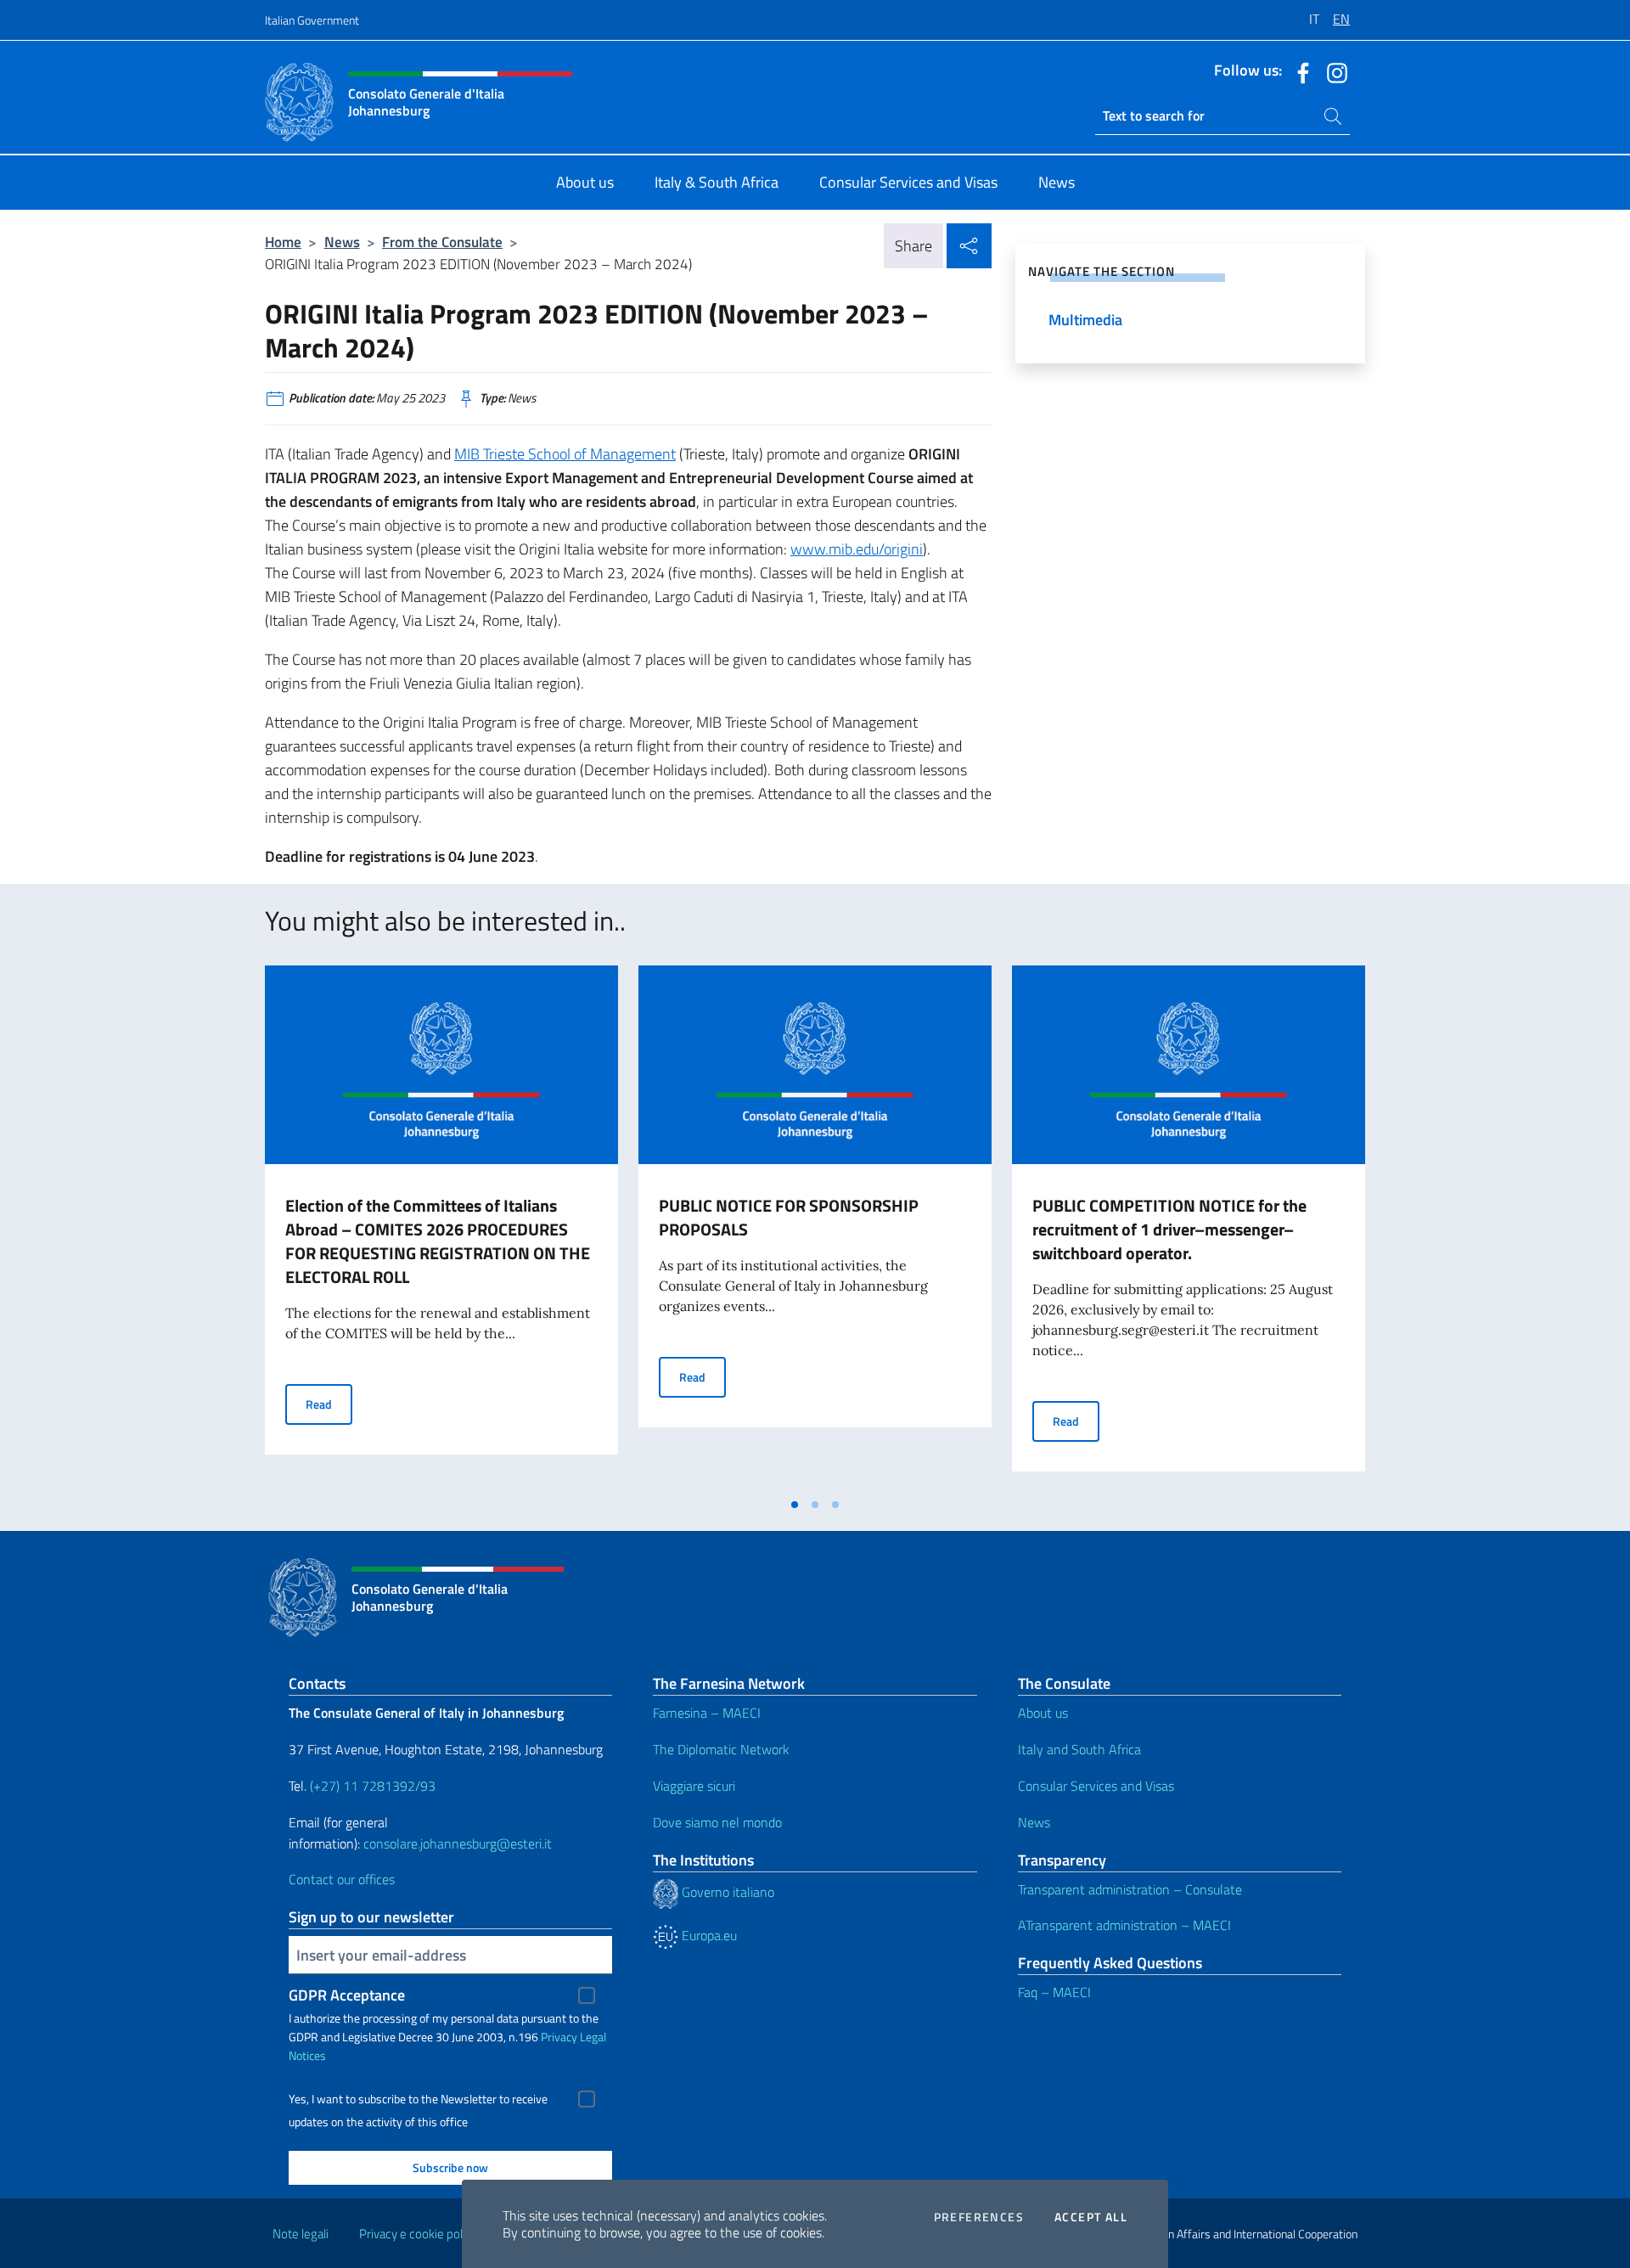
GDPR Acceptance (347, 1995)
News (342, 242)
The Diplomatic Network (721, 1749)
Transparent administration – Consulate (1130, 1889)
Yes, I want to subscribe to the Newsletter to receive (418, 2099)
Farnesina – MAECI (707, 1713)
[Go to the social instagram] (1333, 71)
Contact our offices (342, 1879)
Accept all (1091, 2217)
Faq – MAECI (1054, 1992)
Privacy (559, 2037)
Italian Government (312, 20)
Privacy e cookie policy (418, 2234)
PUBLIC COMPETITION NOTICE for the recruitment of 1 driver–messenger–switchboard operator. (1169, 1229)
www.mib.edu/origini (857, 549)
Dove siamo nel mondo (717, 1822)
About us (1043, 1713)
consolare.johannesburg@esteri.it (458, 1843)
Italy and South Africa (1079, 1749)
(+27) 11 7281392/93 (373, 1786)
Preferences (979, 2217)
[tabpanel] (441, 1227)
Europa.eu (708, 1935)
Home (283, 242)
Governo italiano (726, 1892)
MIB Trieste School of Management (565, 454)
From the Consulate (442, 242)
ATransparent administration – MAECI (1124, 1925)
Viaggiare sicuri (694, 1786)
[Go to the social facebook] (1299, 71)
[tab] (795, 1505)
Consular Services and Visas (1096, 1786)
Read (329, 1404)
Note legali (301, 2234)
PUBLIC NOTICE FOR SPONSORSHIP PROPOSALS (789, 1217)
